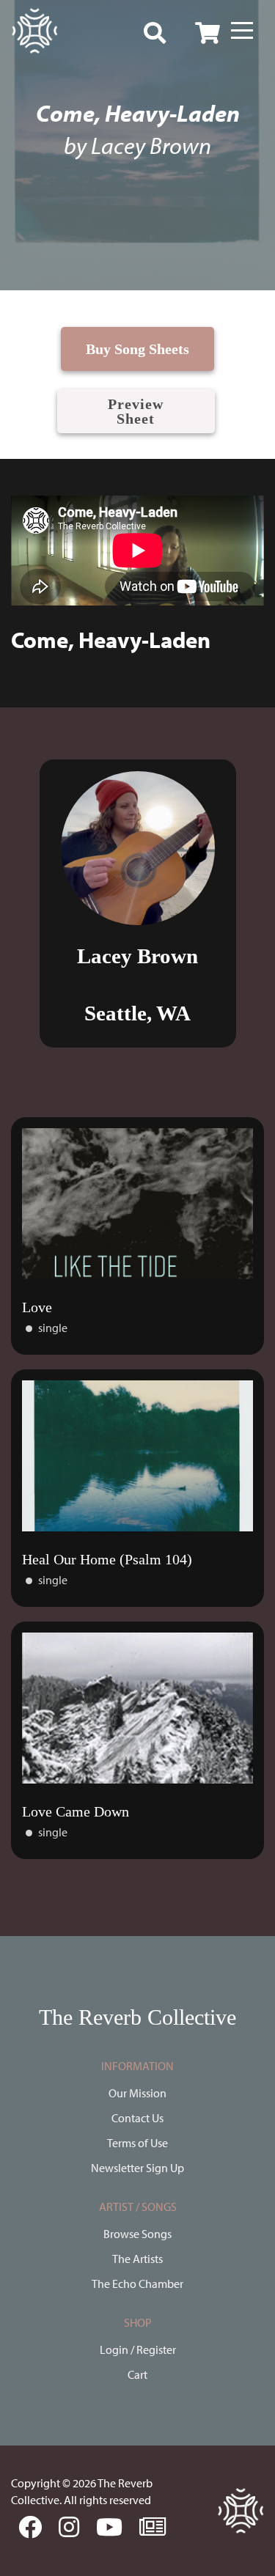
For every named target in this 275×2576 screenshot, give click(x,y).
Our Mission (137, 2093)
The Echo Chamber (137, 2284)
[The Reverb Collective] (34, 31)
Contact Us (137, 2118)
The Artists (137, 2259)
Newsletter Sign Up (137, 2168)
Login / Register (138, 2349)
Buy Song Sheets (137, 349)
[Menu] (242, 31)
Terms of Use (137, 2143)
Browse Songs (137, 2234)
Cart (137, 2374)
